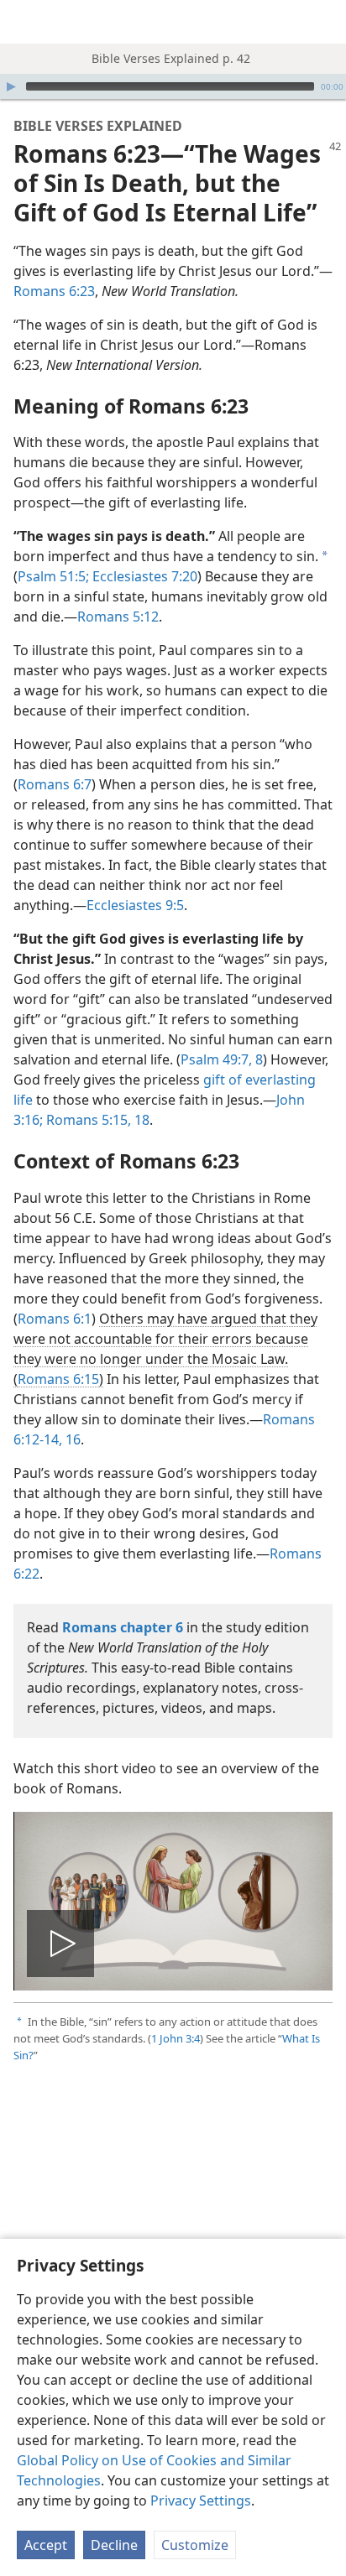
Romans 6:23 (54, 291)
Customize (195, 2545)
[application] (173, 86)
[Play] (11, 86)
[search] (325, 22)
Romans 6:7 (55, 784)
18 (140, 1120)
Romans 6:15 (58, 1379)
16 (71, 1439)
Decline (114, 2545)
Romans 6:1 (55, 1319)
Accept (46, 2545)
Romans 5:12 (118, 617)
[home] (25, 22)
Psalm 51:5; (53, 576)
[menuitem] (25, 22)
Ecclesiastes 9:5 (135, 905)
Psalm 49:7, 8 (222, 1059)
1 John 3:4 (176, 2038)
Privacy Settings (201, 2501)
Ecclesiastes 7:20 (143, 576)
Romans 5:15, (87, 1120)
